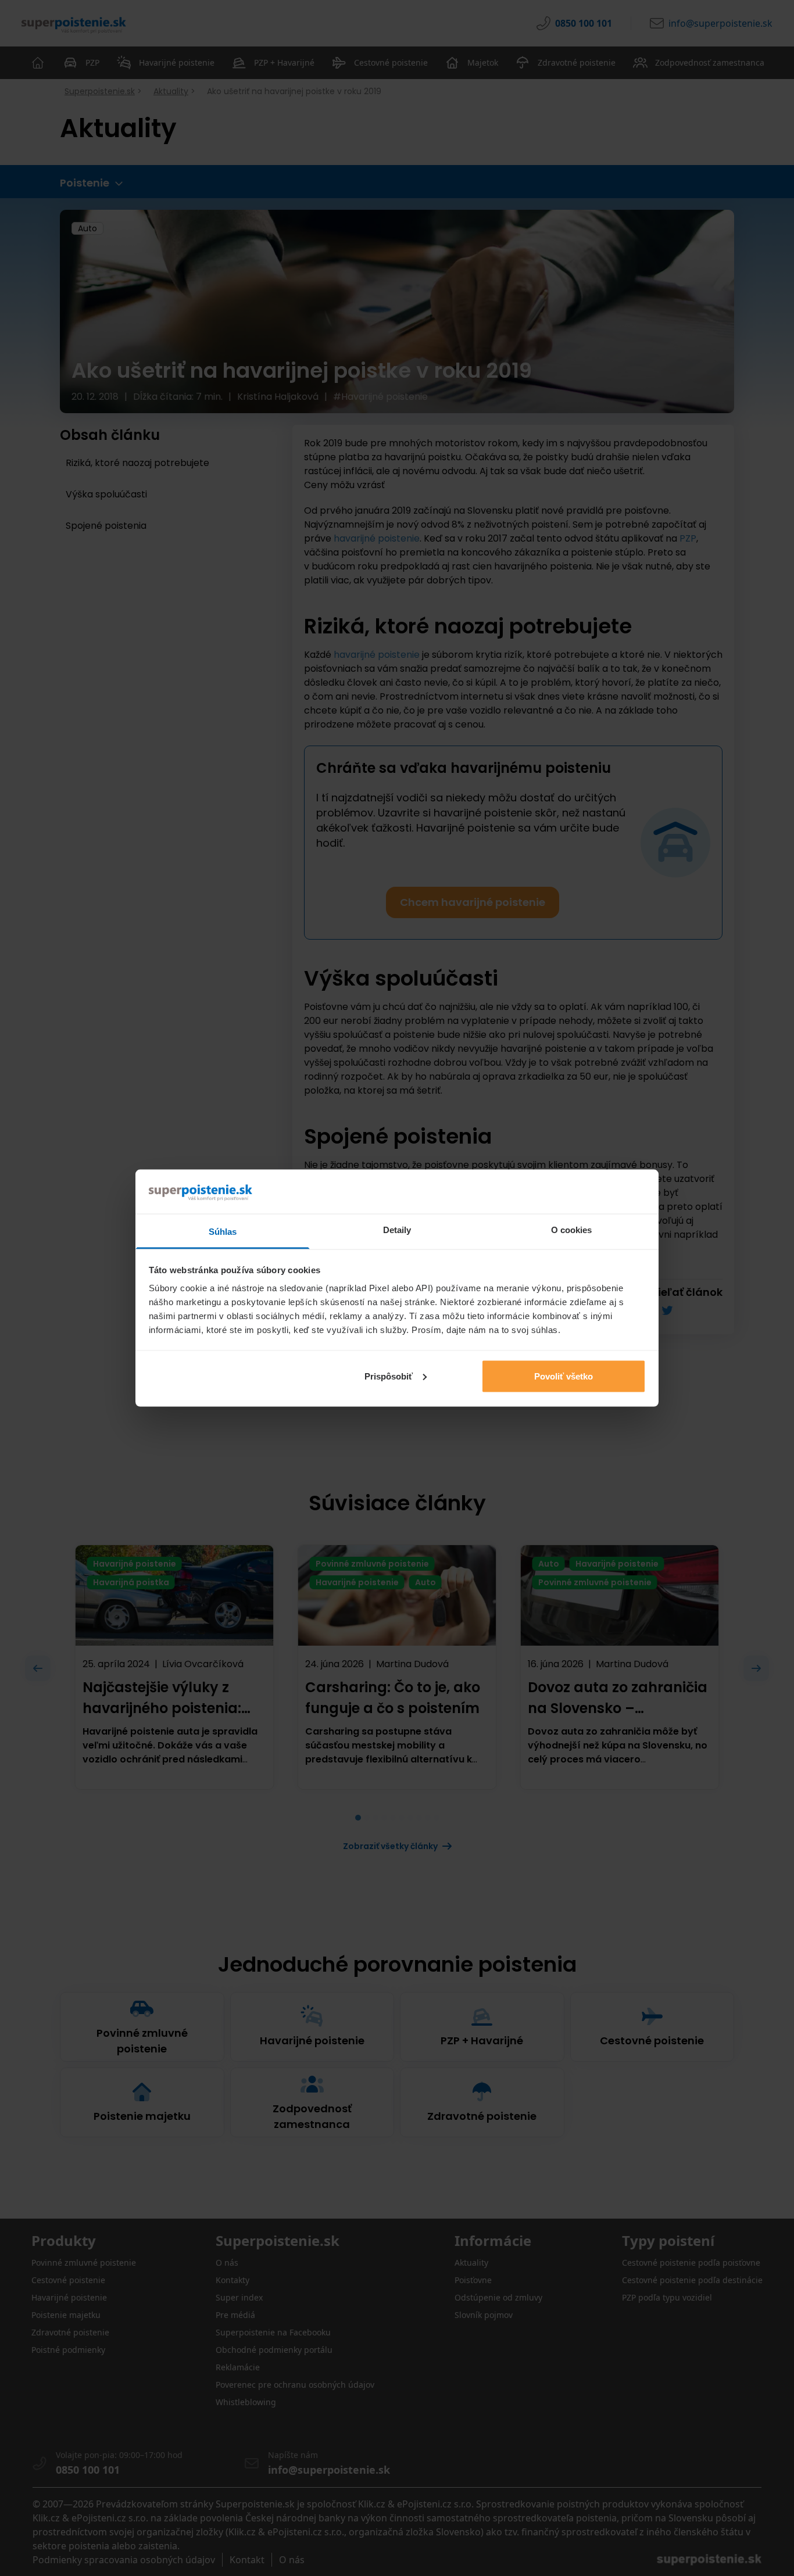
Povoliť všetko (564, 1376)
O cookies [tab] (572, 1230)
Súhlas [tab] (223, 1232)
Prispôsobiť (389, 1376)
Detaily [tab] (397, 1230)
